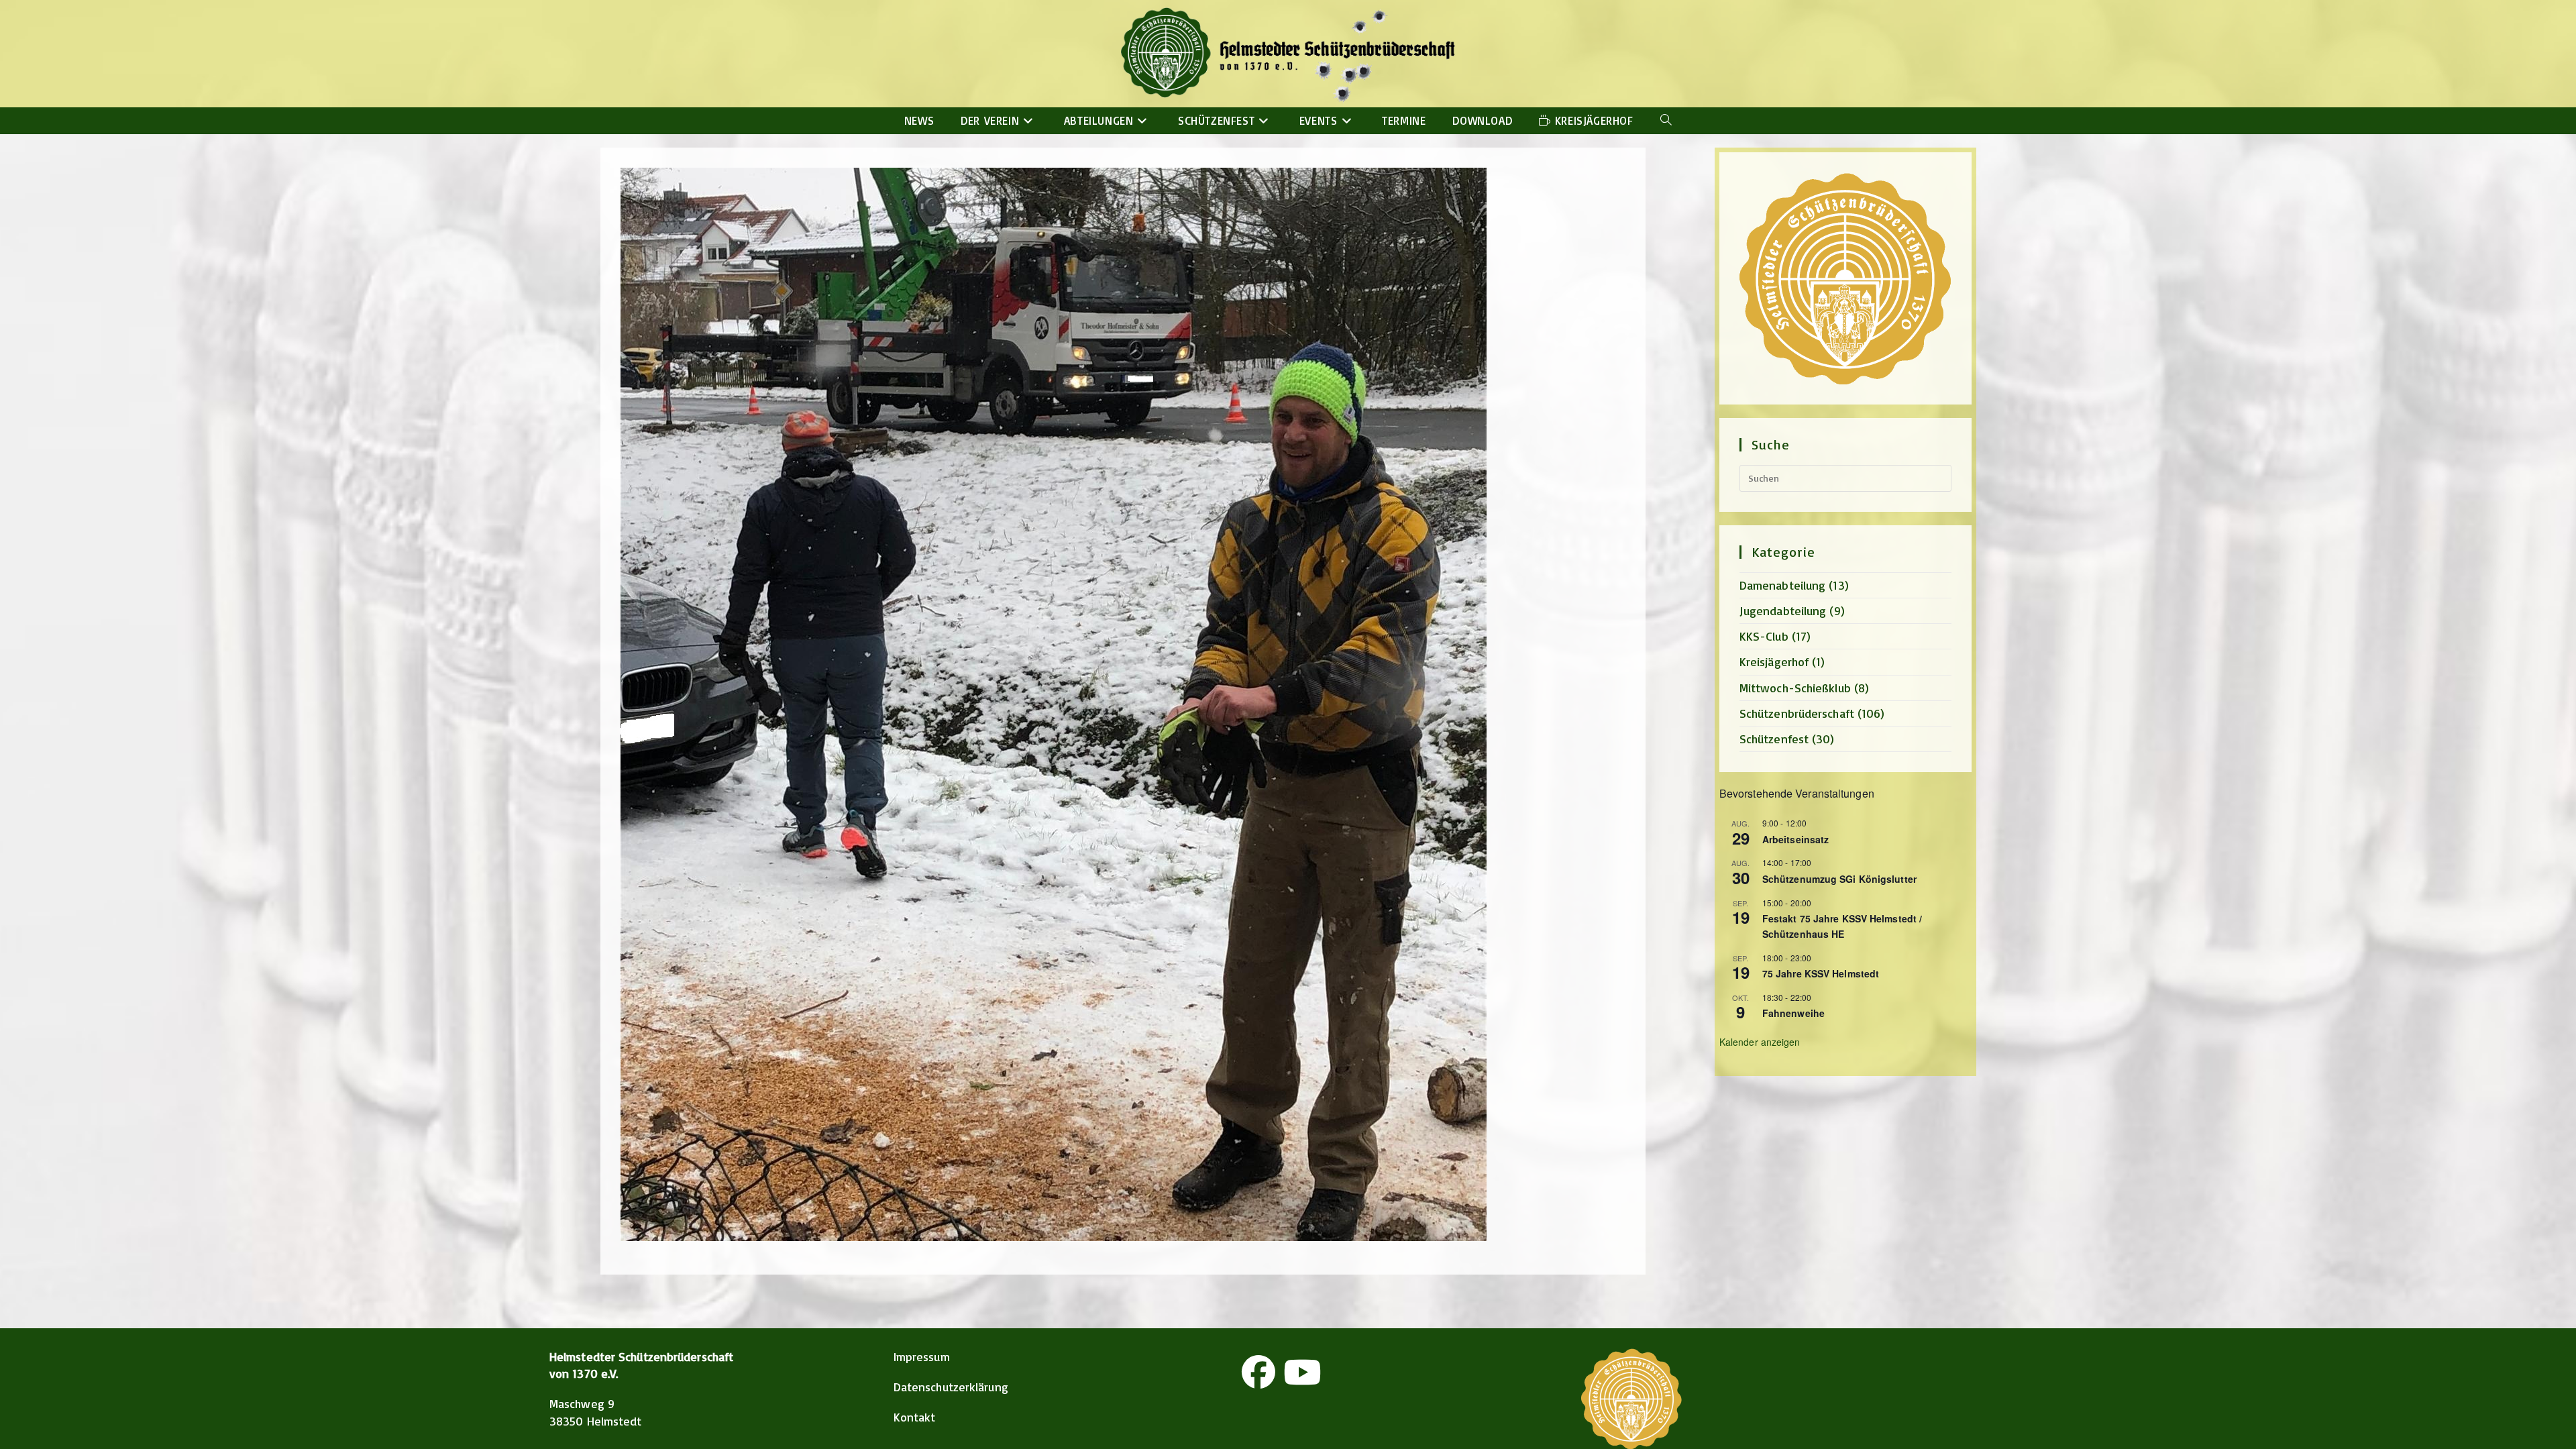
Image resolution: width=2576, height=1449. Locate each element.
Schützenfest (1774, 739)
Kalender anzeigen (1760, 1042)
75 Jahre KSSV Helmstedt (1821, 973)
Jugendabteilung (1783, 610)
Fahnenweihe (1793, 1013)
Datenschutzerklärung (951, 1387)
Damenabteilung (1782, 585)
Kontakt (915, 1417)
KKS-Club (1764, 636)
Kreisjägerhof (1774, 661)
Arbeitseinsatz (1795, 839)
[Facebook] (1258, 1372)
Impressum (922, 1356)
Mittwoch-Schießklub (1795, 688)
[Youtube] (1302, 1372)
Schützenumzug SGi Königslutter (1839, 879)
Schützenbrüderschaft (1797, 713)
